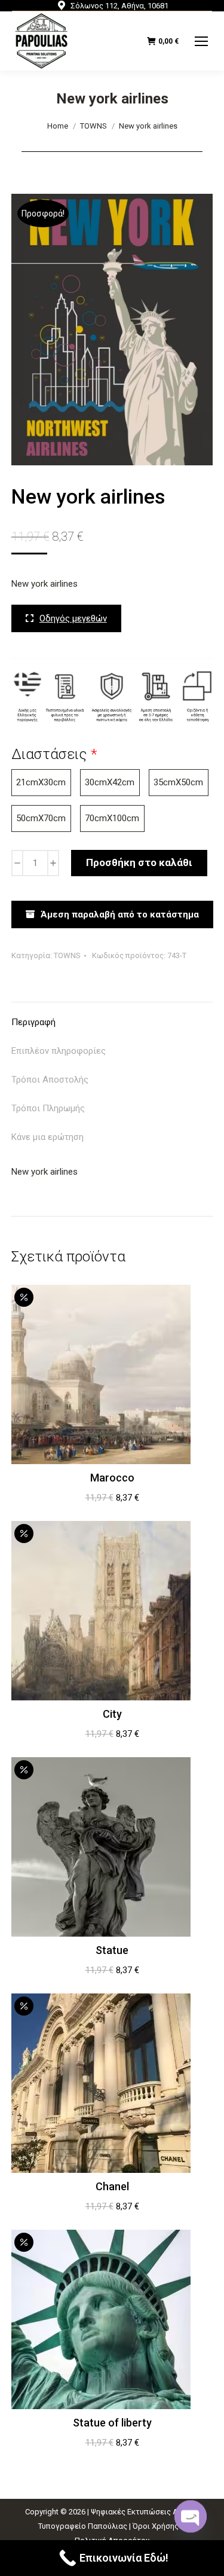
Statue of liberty (112, 2423)
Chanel (112, 2186)
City (112, 1714)
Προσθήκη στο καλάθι (139, 862)
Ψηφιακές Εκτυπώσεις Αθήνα (143, 2512)
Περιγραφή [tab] (33, 1022)
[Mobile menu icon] (201, 41)
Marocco (112, 1478)
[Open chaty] (191, 2515)
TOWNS (67, 955)
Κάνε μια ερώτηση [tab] (47, 1137)
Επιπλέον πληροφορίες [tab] (59, 1051)
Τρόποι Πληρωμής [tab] (48, 1108)
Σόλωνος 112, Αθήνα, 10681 (119, 6)
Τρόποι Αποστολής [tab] (50, 1080)
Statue (112, 1950)
